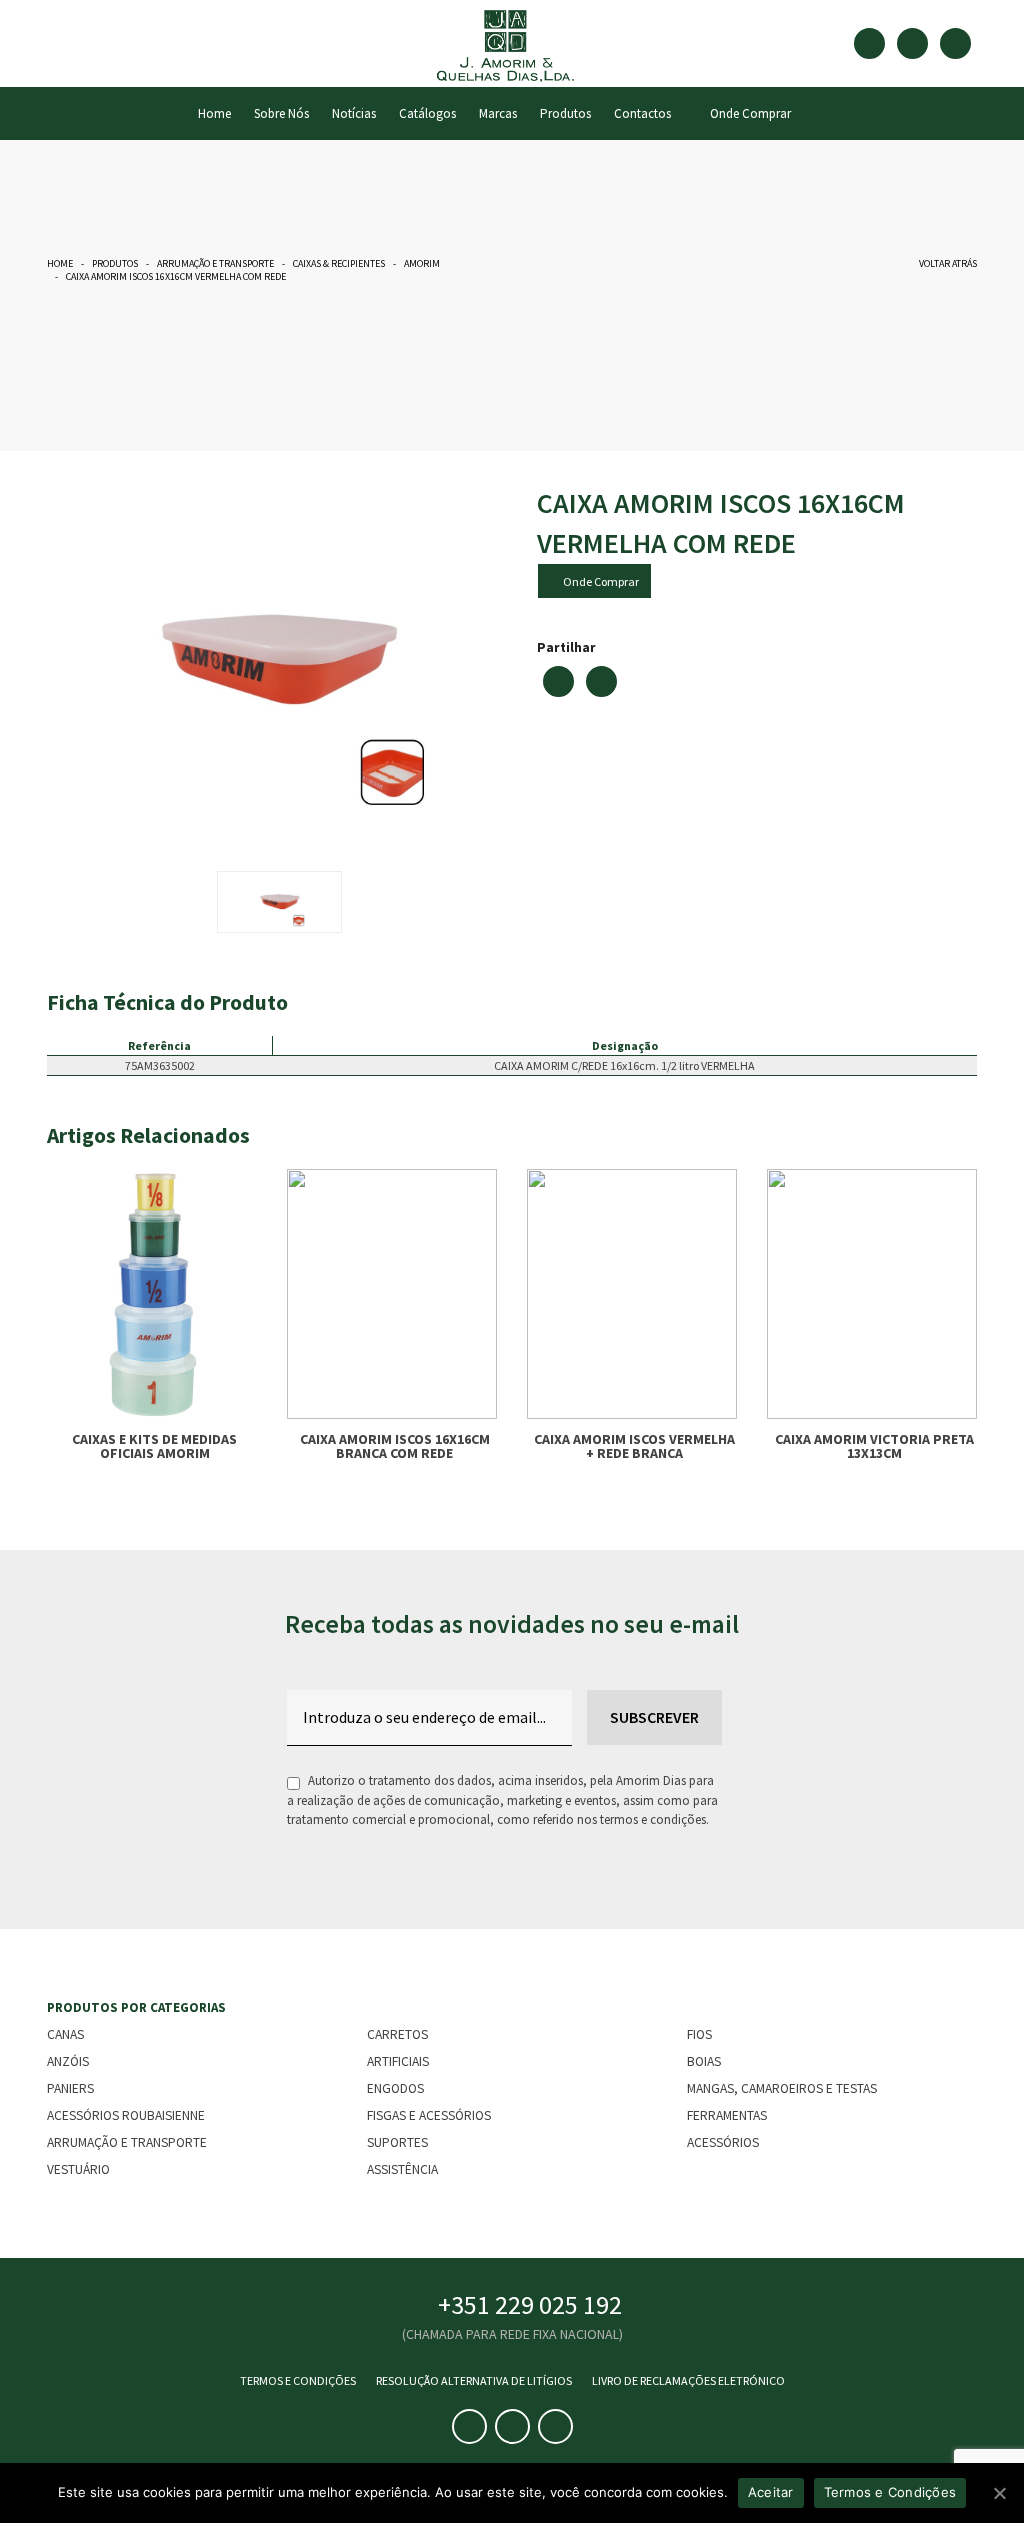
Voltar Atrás (946, 263)
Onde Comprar (747, 113)
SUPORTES (397, 2142)
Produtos (565, 113)
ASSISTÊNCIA (402, 2169)
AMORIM (422, 263)
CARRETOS (397, 2034)
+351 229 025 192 (530, 2304)
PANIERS (70, 2088)
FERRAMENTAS (727, 2115)
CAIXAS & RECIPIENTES (339, 263)
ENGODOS (395, 2088)
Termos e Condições (298, 2380)
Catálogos (427, 113)
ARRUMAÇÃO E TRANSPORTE (215, 263)
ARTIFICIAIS (398, 2061)
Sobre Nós (281, 113)
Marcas (498, 113)
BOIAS (704, 2061)
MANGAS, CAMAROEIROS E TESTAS (782, 2088)
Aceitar (771, 2492)
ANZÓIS (68, 2061)
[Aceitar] (999, 2493)
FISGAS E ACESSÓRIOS (429, 2115)
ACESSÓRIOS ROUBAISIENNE (126, 2115)
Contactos (642, 113)
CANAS (65, 2034)
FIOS (699, 2034)
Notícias (354, 113)
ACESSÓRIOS (723, 2142)
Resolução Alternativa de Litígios (474, 2380)
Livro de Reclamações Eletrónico (688, 2380)
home (214, 113)
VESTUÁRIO (78, 2169)
